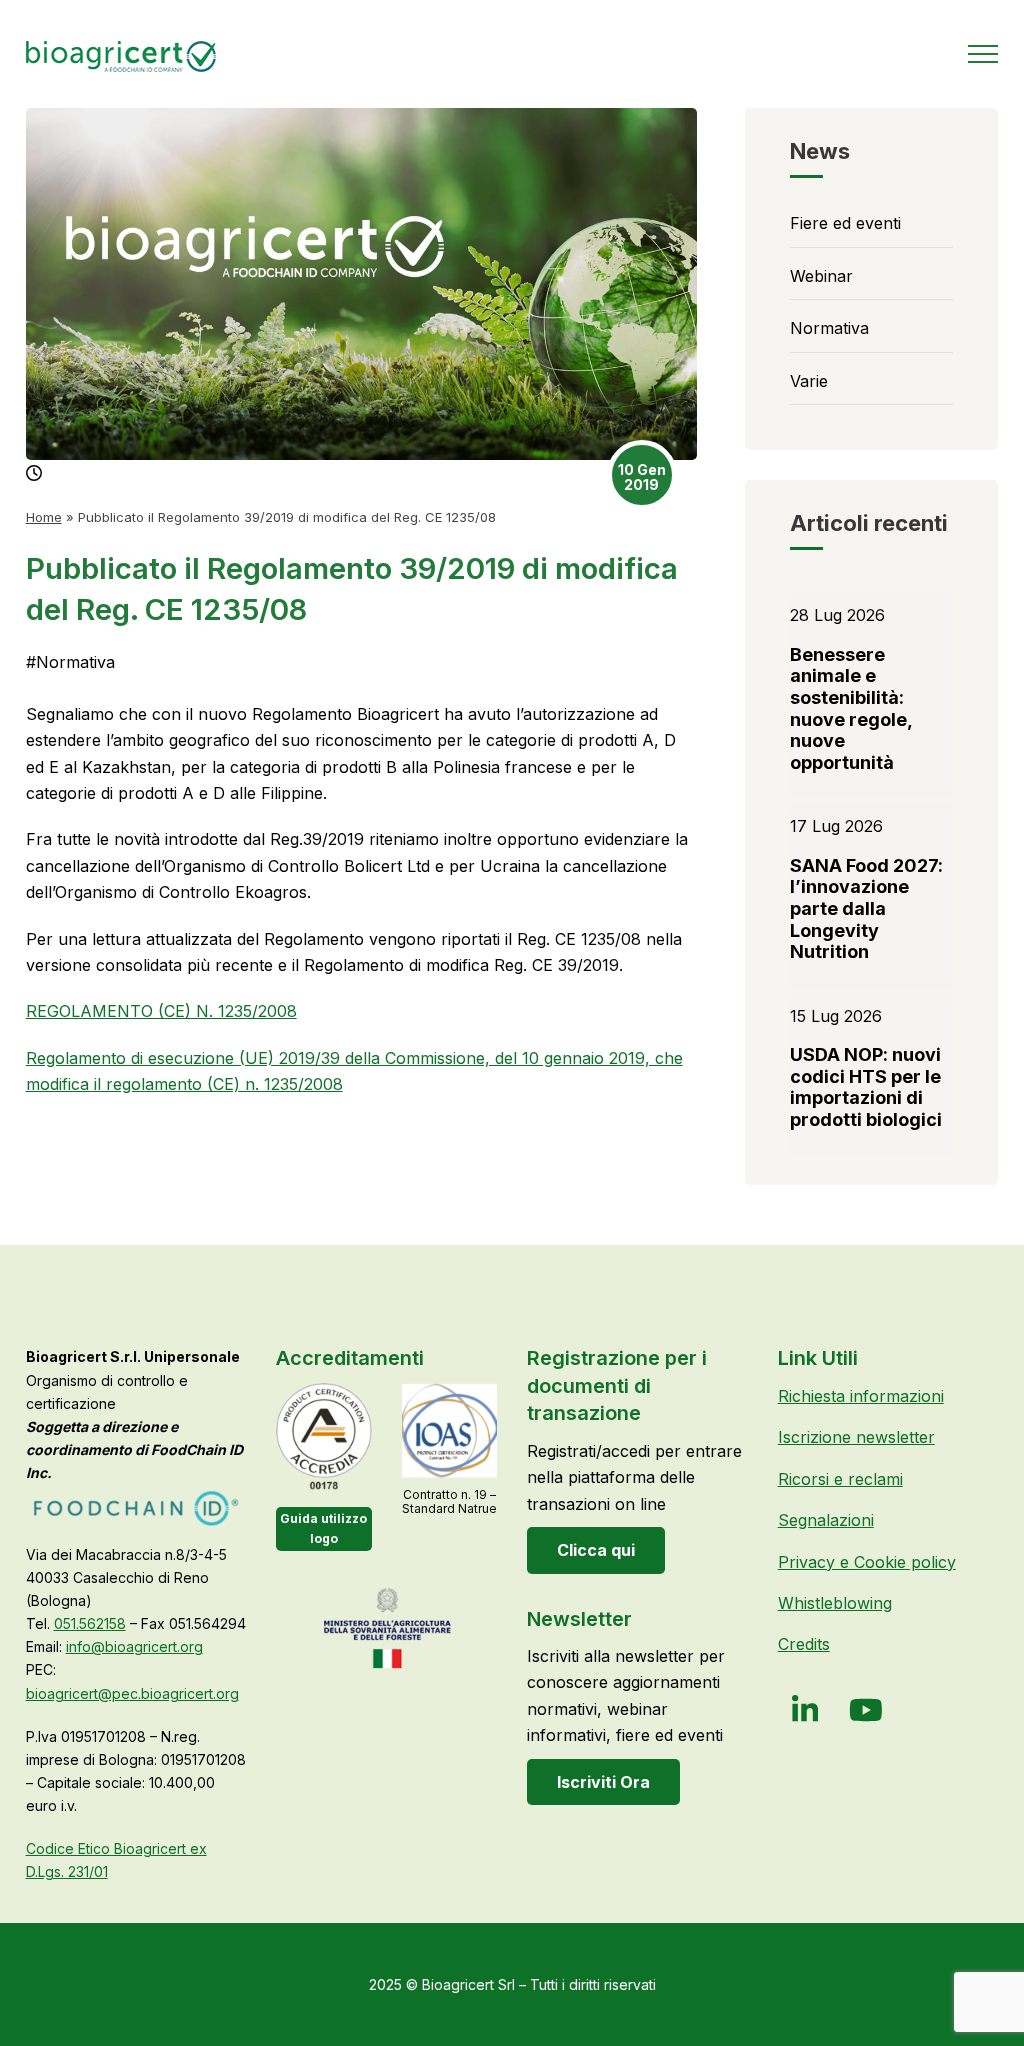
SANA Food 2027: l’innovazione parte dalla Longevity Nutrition (866, 908)
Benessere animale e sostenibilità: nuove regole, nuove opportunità (851, 708)
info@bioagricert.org (134, 1646)
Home (44, 517)
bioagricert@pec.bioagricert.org (132, 1693)
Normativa (70, 662)
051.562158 (90, 1623)
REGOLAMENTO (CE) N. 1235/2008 (161, 1011)
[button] (983, 54)
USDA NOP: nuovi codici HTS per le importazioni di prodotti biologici (866, 1087)
